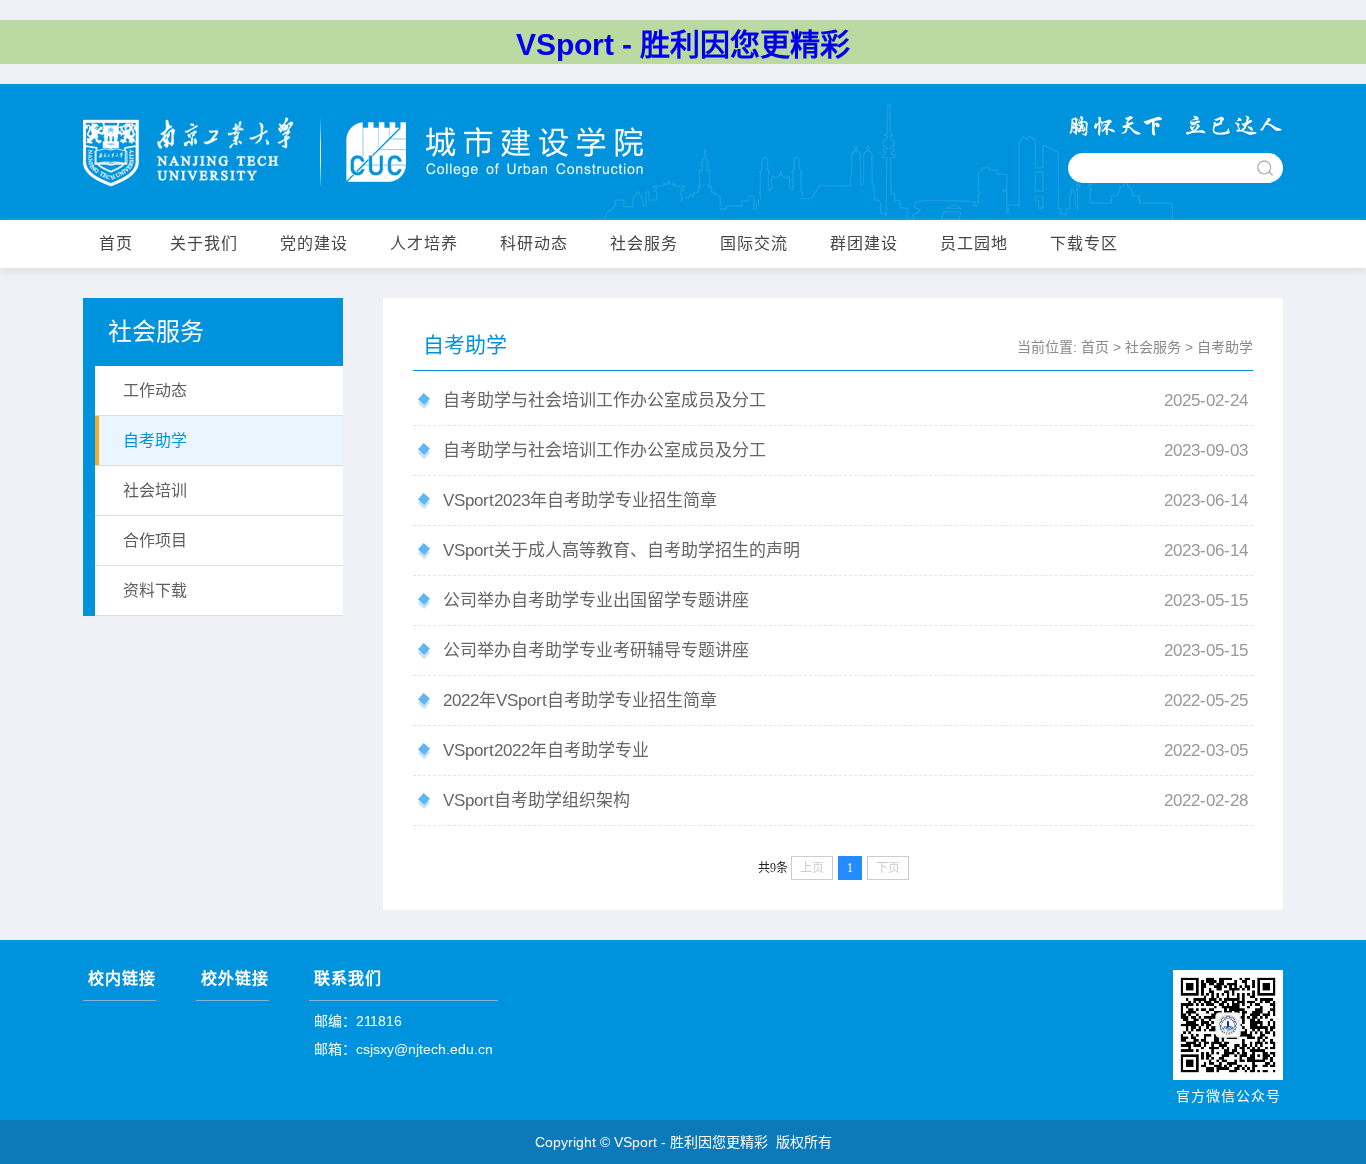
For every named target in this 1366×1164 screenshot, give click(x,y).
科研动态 (534, 243)
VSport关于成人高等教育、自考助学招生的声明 (621, 550)
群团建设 (864, 243)
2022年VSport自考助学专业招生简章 (580, 700)
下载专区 (1084, 243)
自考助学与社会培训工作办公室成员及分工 (604, 400)
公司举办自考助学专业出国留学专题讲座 (596, 600)
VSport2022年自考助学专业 (546, 750)
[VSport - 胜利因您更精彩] (363, 153)
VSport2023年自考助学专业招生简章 (580, 500)
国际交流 (754, 243)
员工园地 (974, 243)
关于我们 (204, 243)
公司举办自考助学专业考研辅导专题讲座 (596, 650)
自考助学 (1225, 347)
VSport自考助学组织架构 (536, 800)
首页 (116, 243)
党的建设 (314, 243)
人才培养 (424, 243)
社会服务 (644, 243)
